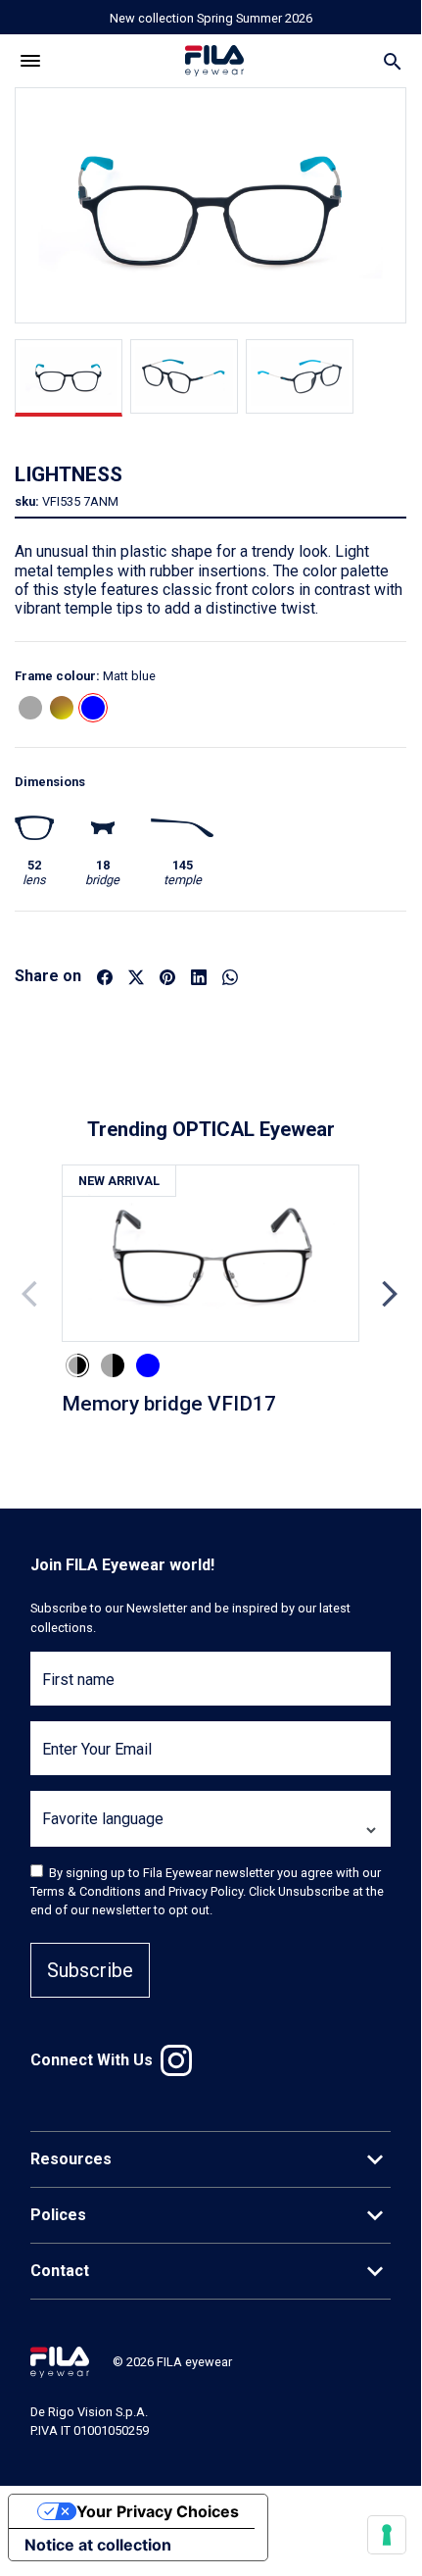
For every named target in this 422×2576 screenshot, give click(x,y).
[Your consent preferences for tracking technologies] (387, 2535)
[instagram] (176, 2060)
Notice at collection (98, 2545)
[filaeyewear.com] (60, 2361)
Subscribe (90, 1970)
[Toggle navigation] (31, 61)
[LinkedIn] (199, 976)
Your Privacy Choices (158, 2511)
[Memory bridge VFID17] (211, 1254)
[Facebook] (105, 976)
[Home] (214, 61)
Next (390, 1294)
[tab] (69, 378)
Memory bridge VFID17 (169, 1404)
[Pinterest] (167, 976)
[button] (30, 708)
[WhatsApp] (230, 976)
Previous (31, 1294)
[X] (136, 976)
